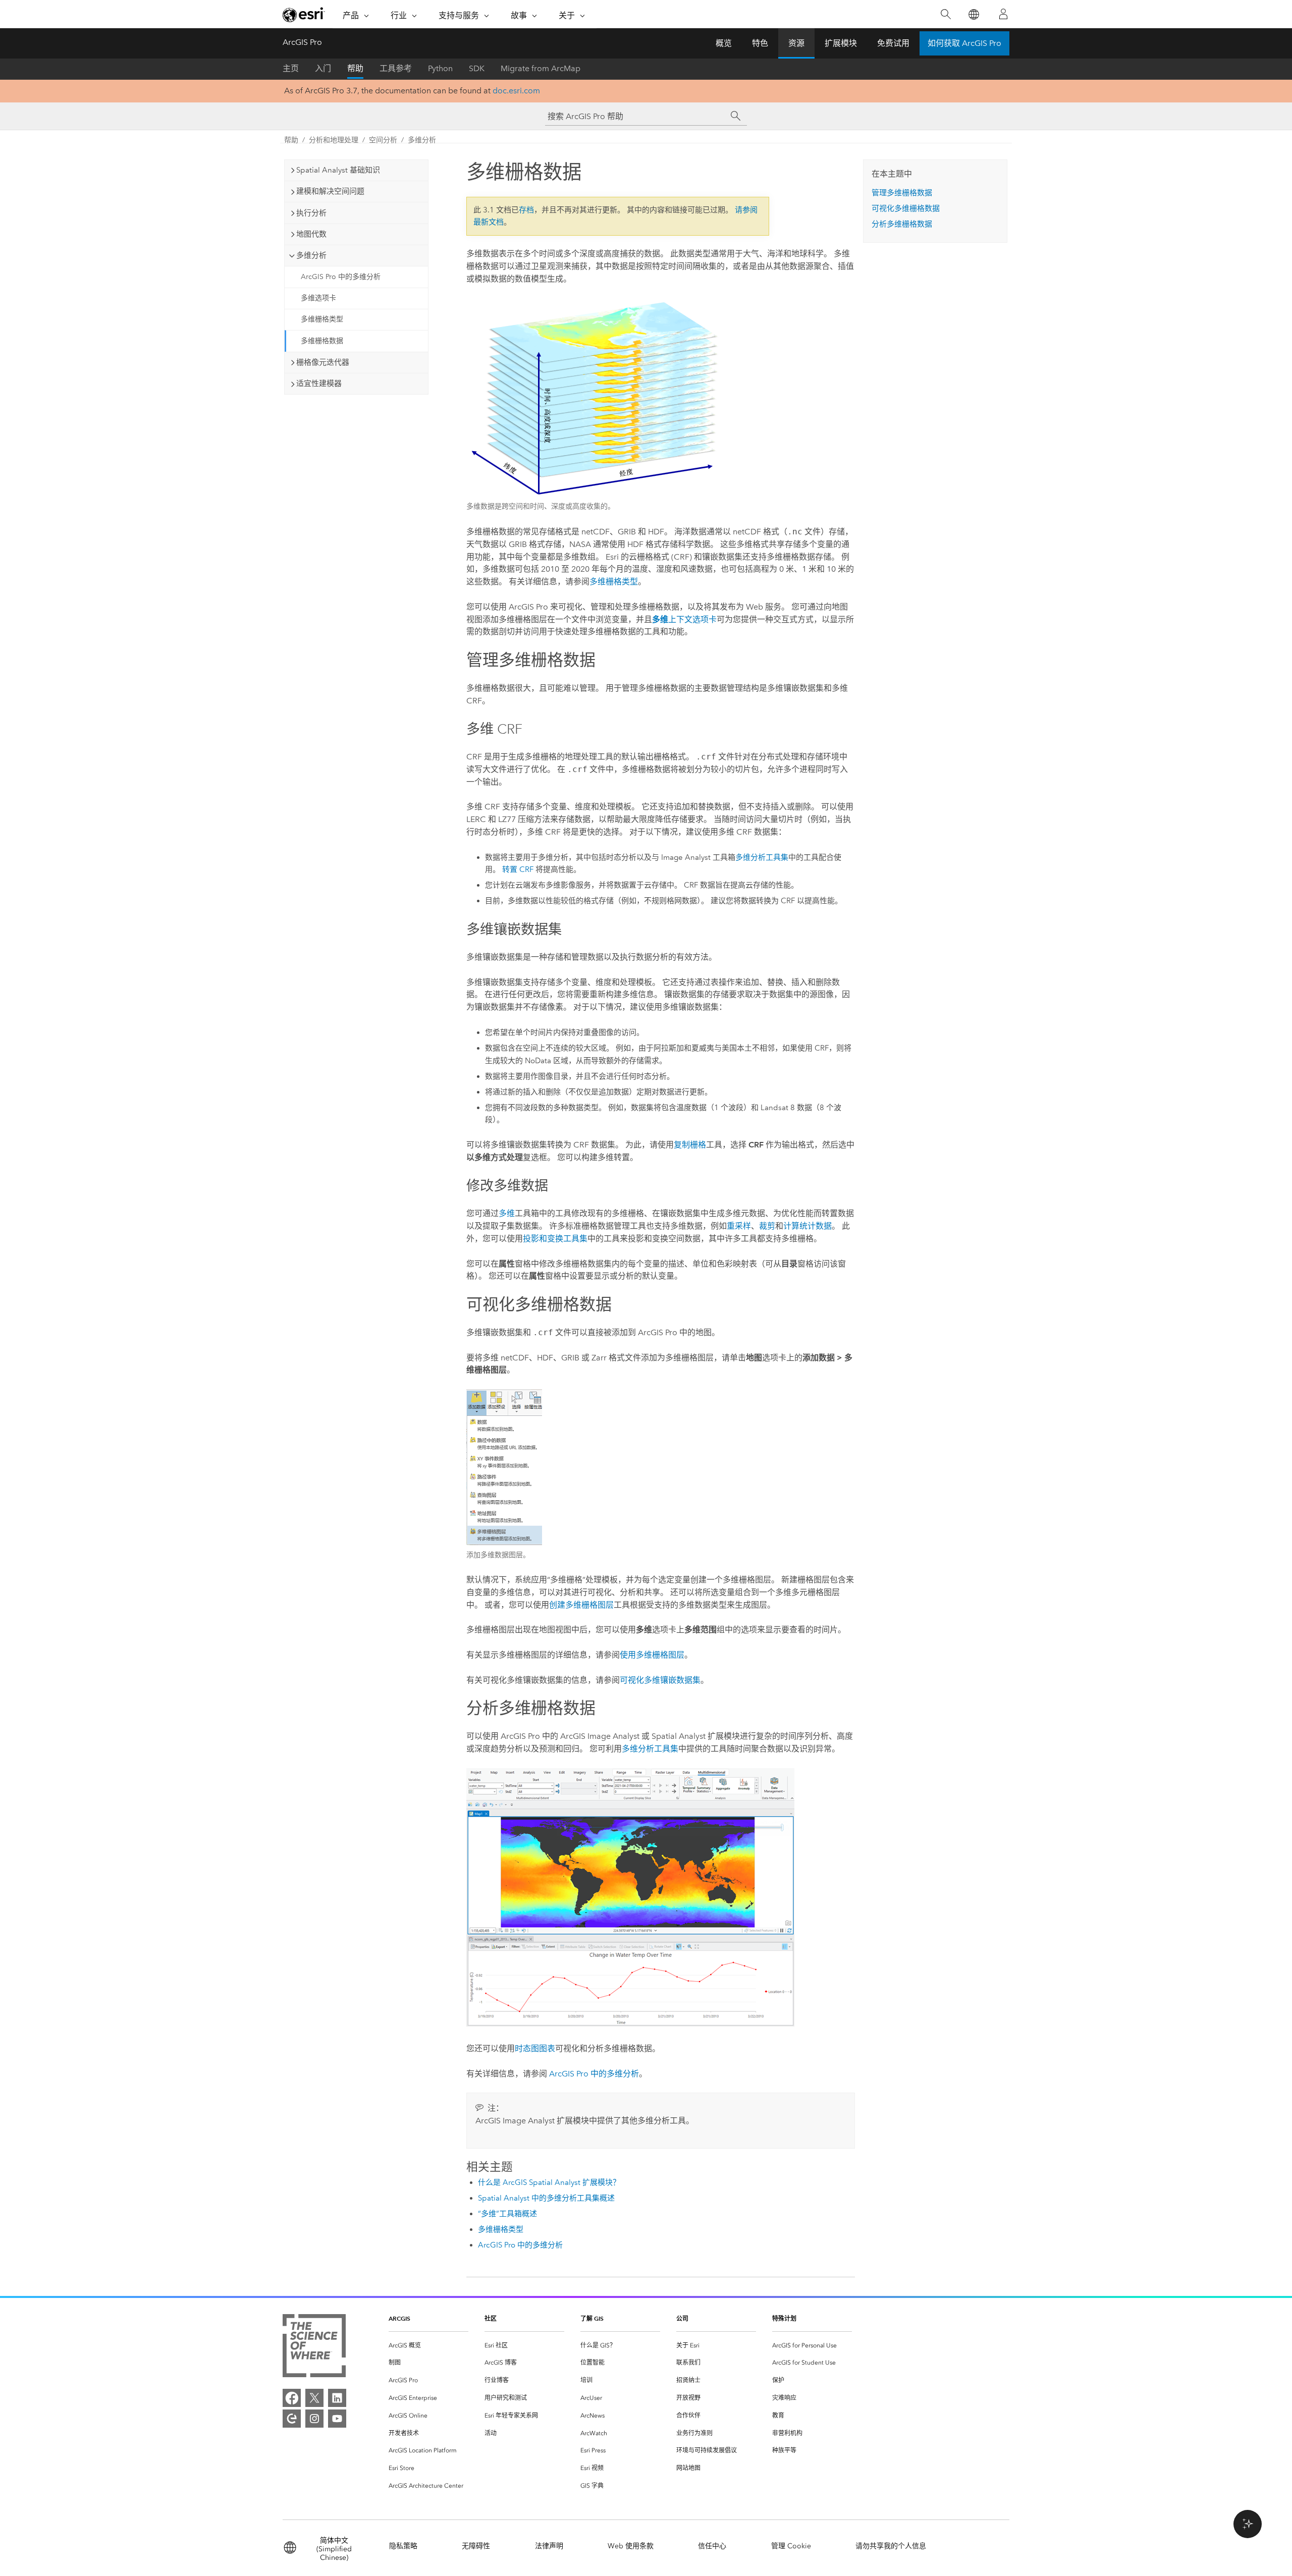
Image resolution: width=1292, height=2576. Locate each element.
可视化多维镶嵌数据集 (660, 1680)
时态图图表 (535, 2048)
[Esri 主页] (304, 15)
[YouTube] (337, 2419)
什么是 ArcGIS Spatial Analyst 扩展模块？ (549, 2182)
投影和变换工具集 (555, 1239)
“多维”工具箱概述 (507, 2214)
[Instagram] (314, 2419)
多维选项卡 (318, 298)
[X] (314, 2398)
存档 (526, 210)
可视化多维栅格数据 (906, 208)
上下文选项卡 (684, 619)
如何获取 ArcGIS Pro (964, 43)
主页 (291, 68)
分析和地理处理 (334, 140)
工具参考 (396, 68)
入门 (323, 68)
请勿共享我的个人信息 (891, 2546)
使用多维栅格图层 (652, 1655)
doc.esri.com (516, 91)
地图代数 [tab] (311, 234)
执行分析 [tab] (311, 213)
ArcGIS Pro (302, 42)
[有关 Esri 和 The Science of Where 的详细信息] (314, 2348)
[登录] (1003, 14)
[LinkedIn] (337, 2398)
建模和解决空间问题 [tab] (330, 191)
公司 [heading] (682, 2318)
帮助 (355, 68)
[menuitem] (428, 2346)
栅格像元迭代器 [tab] (323, 362)
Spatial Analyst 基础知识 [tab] (338, 170)
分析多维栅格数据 (902, 224)
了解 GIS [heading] (592, 2318)
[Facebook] (292, 2398)
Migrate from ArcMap (541, 68)
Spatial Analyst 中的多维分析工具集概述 (546, 2198)
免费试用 (893, 43)
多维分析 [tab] (311, 255)
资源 (796, 43)
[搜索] (946, 14)
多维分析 (422, 140)
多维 (507, 1213)
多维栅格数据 (322, 341)
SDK (477, 68)
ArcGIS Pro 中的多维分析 (341, 277)
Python (440, 68)
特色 (760, 43)
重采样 (739, 1226)
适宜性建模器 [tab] (319, 383)
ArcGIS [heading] (399, 2318)
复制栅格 (690, 1145)
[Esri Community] (292, 2419)
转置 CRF (518, 869)
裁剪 (767, 1226)
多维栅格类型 (322, 319)
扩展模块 (841, 43)
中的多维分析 (594, 2074)
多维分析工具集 (762, 857)
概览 (724, 43)
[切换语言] (973, 14)
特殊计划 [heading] (784, 2318)
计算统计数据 (807, 1226)
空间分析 (383, 140)
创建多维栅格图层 (581, 1605)
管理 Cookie (791, 2546)
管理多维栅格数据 (902, 193)
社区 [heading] (491, 2318)
